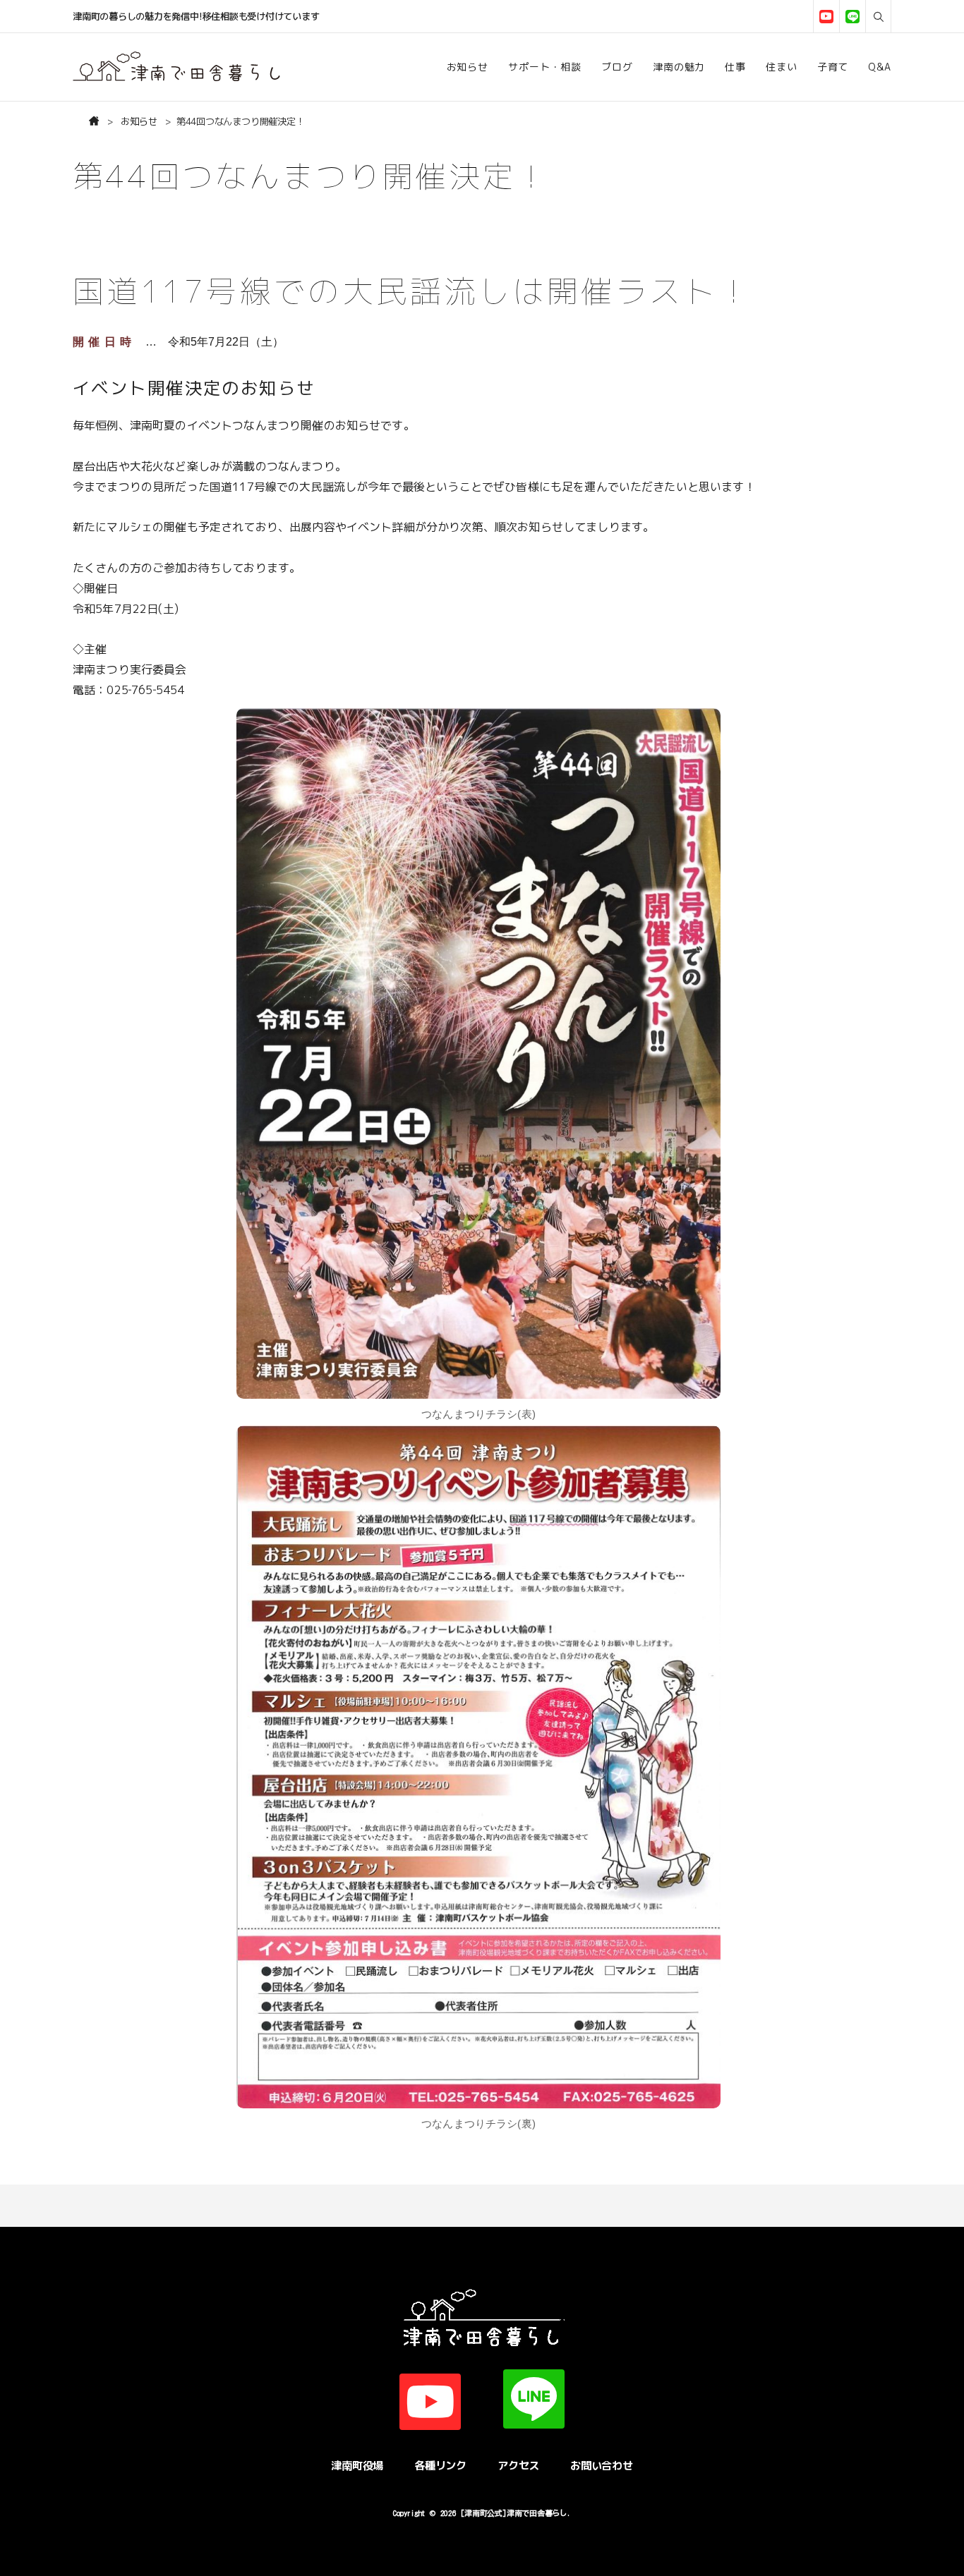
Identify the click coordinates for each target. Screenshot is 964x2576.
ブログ (617, 67)
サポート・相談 (545, 67)
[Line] (852, 17)
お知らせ (468, 67)
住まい (782, 67)
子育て (833, 67)
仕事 (735, 67)
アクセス (518, 2465)
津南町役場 (357, 2465)
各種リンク (440, 2465)
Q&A (880, 67)
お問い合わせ (602, 2465)
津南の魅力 (679, 67)
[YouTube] (826, 17)
